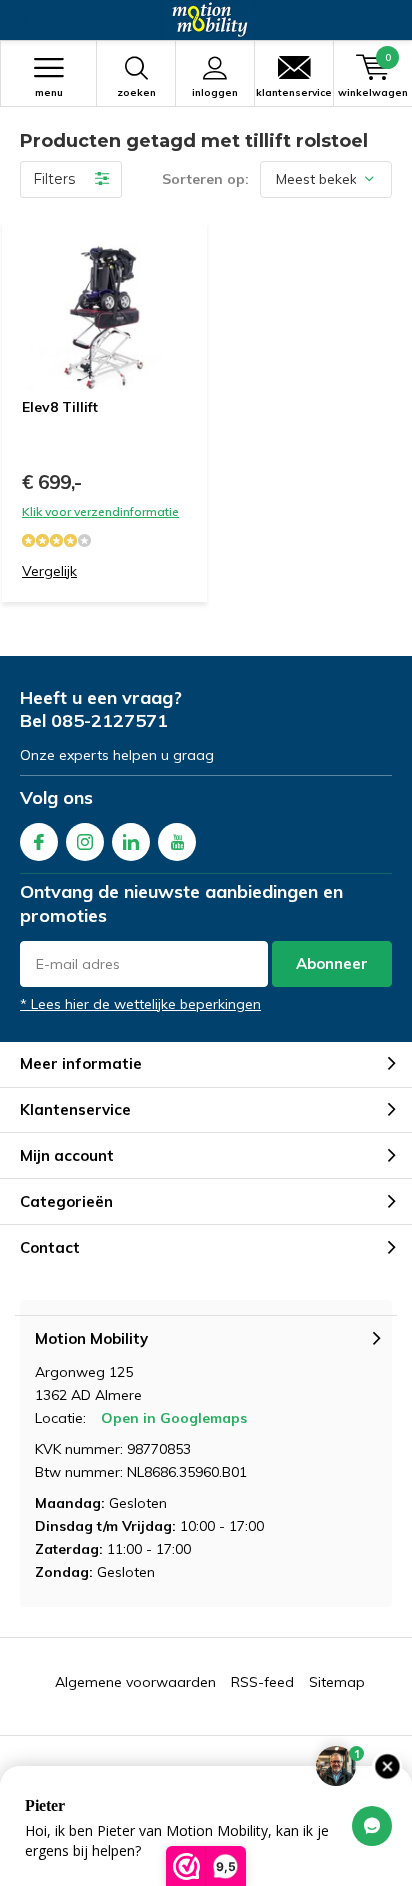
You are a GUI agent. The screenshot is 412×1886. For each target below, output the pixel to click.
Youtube (177, 842)
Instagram (85, 842)
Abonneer (332, 963)
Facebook (39, 842)
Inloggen (215, 92)
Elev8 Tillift (60, 407)
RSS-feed (262, 1682)
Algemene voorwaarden (135, 1682)
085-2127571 (109, 720)
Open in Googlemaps (174, 1418)
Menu (49, 92)
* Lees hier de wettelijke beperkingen (140, 1004)
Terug (26, 20)
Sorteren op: (205, 179)
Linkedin (131, 842)
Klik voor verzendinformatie (100, 511)
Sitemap (337, 1682)
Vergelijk (49, 571)
